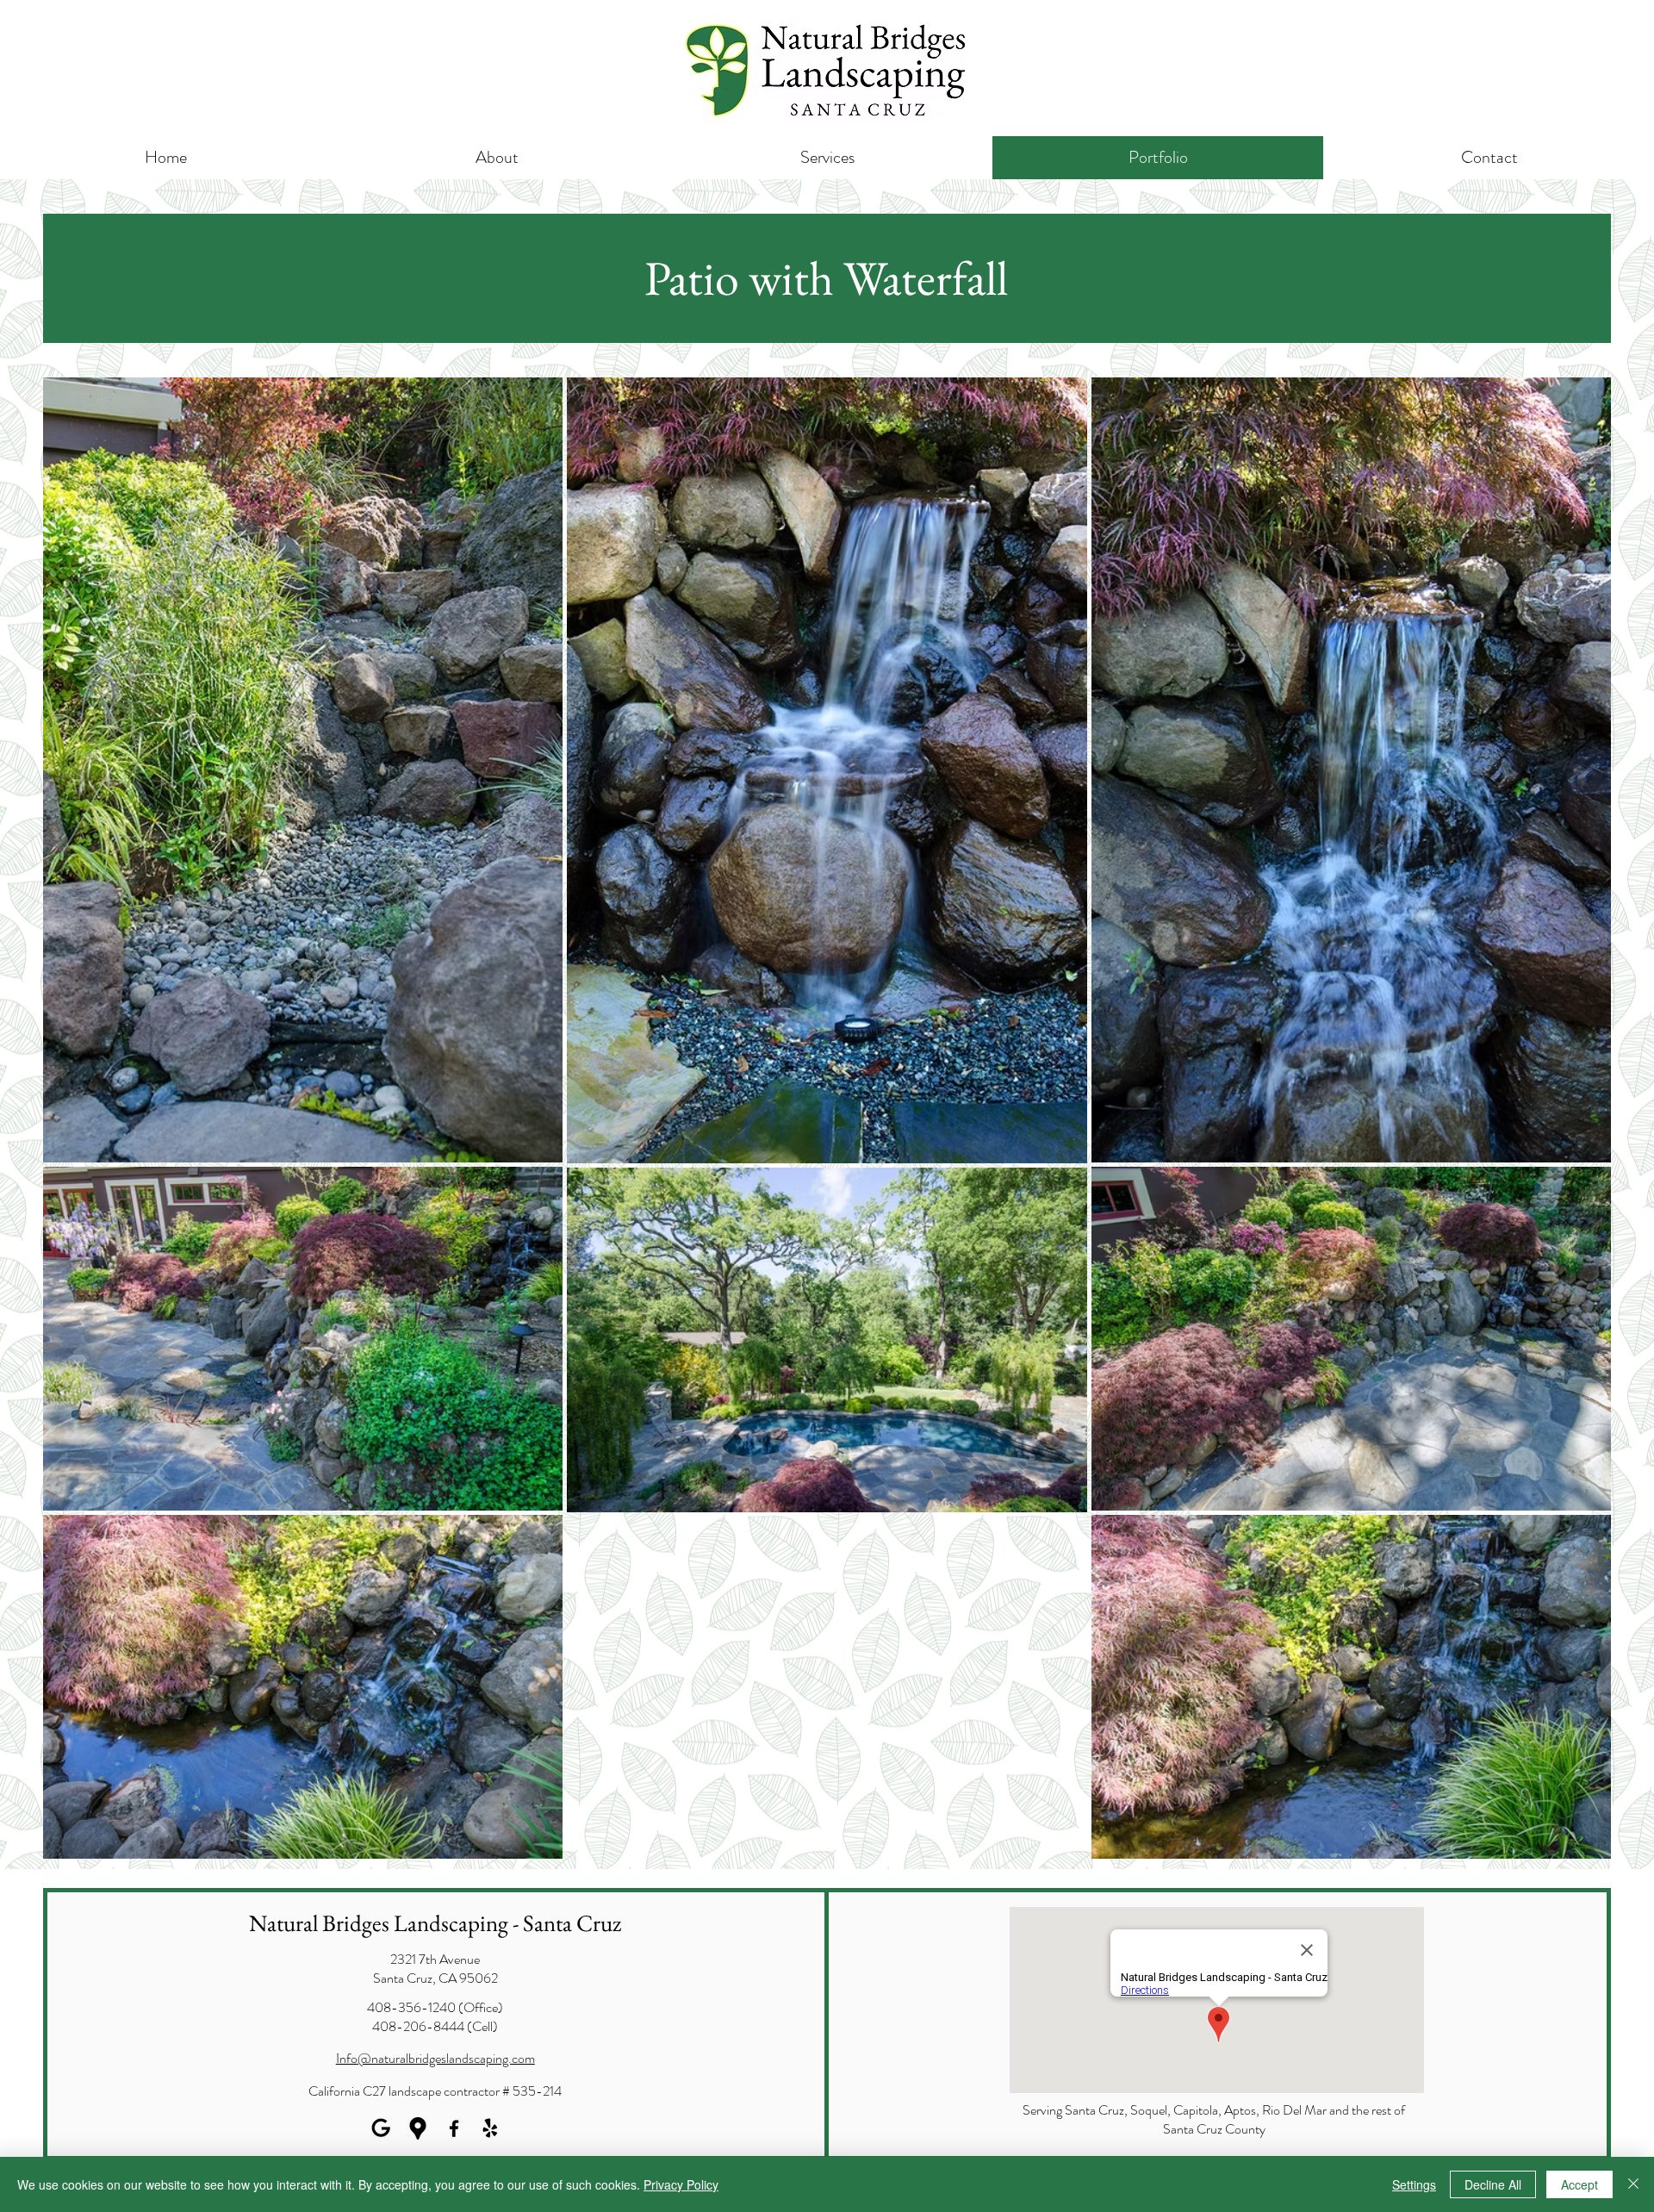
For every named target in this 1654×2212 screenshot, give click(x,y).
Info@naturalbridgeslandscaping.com (435, 2058)
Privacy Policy (681, 2184)
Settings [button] (1414, 2184)
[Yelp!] (490, 2128)
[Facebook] (454, 2128)
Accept (1579, 2184)
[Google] (382, 2128)
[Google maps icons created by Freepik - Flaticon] (418, 2128)
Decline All (1493, 2184)
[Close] (1633, 2184)
